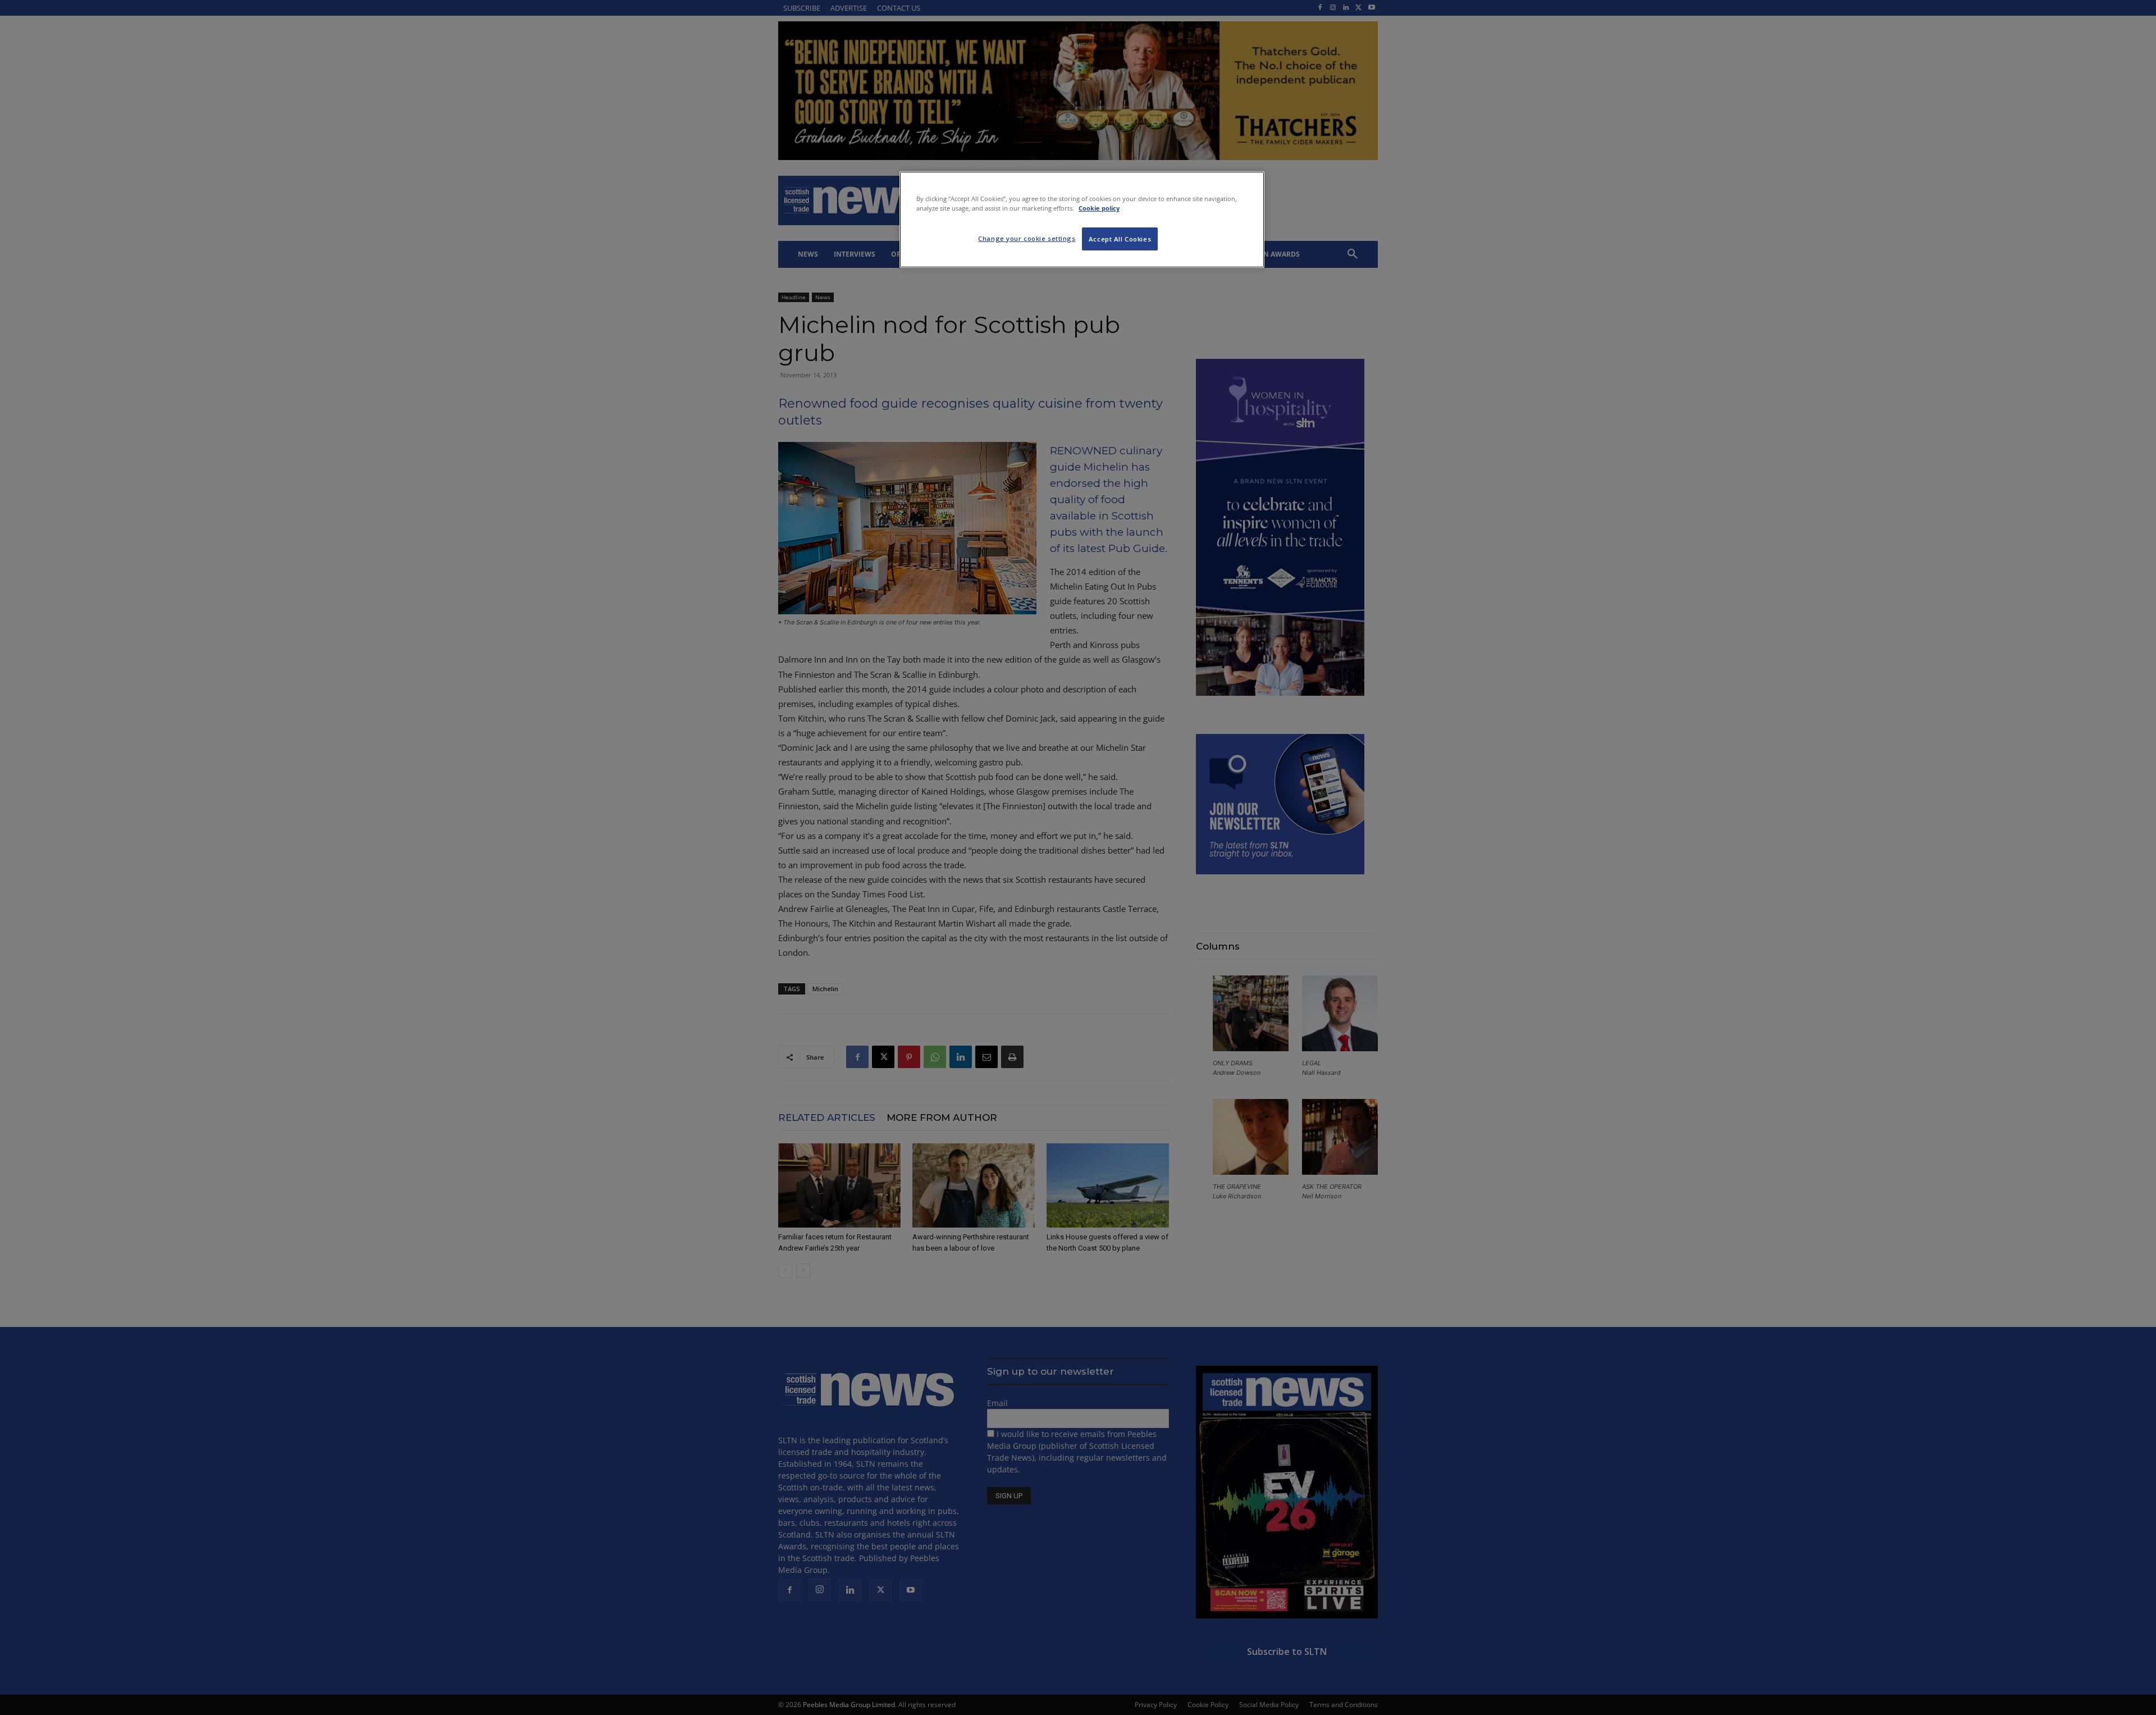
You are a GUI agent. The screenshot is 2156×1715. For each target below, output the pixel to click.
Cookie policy (1099, 208)
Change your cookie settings (1027, 238)
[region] (1082, 220)
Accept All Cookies (1120, 239)
